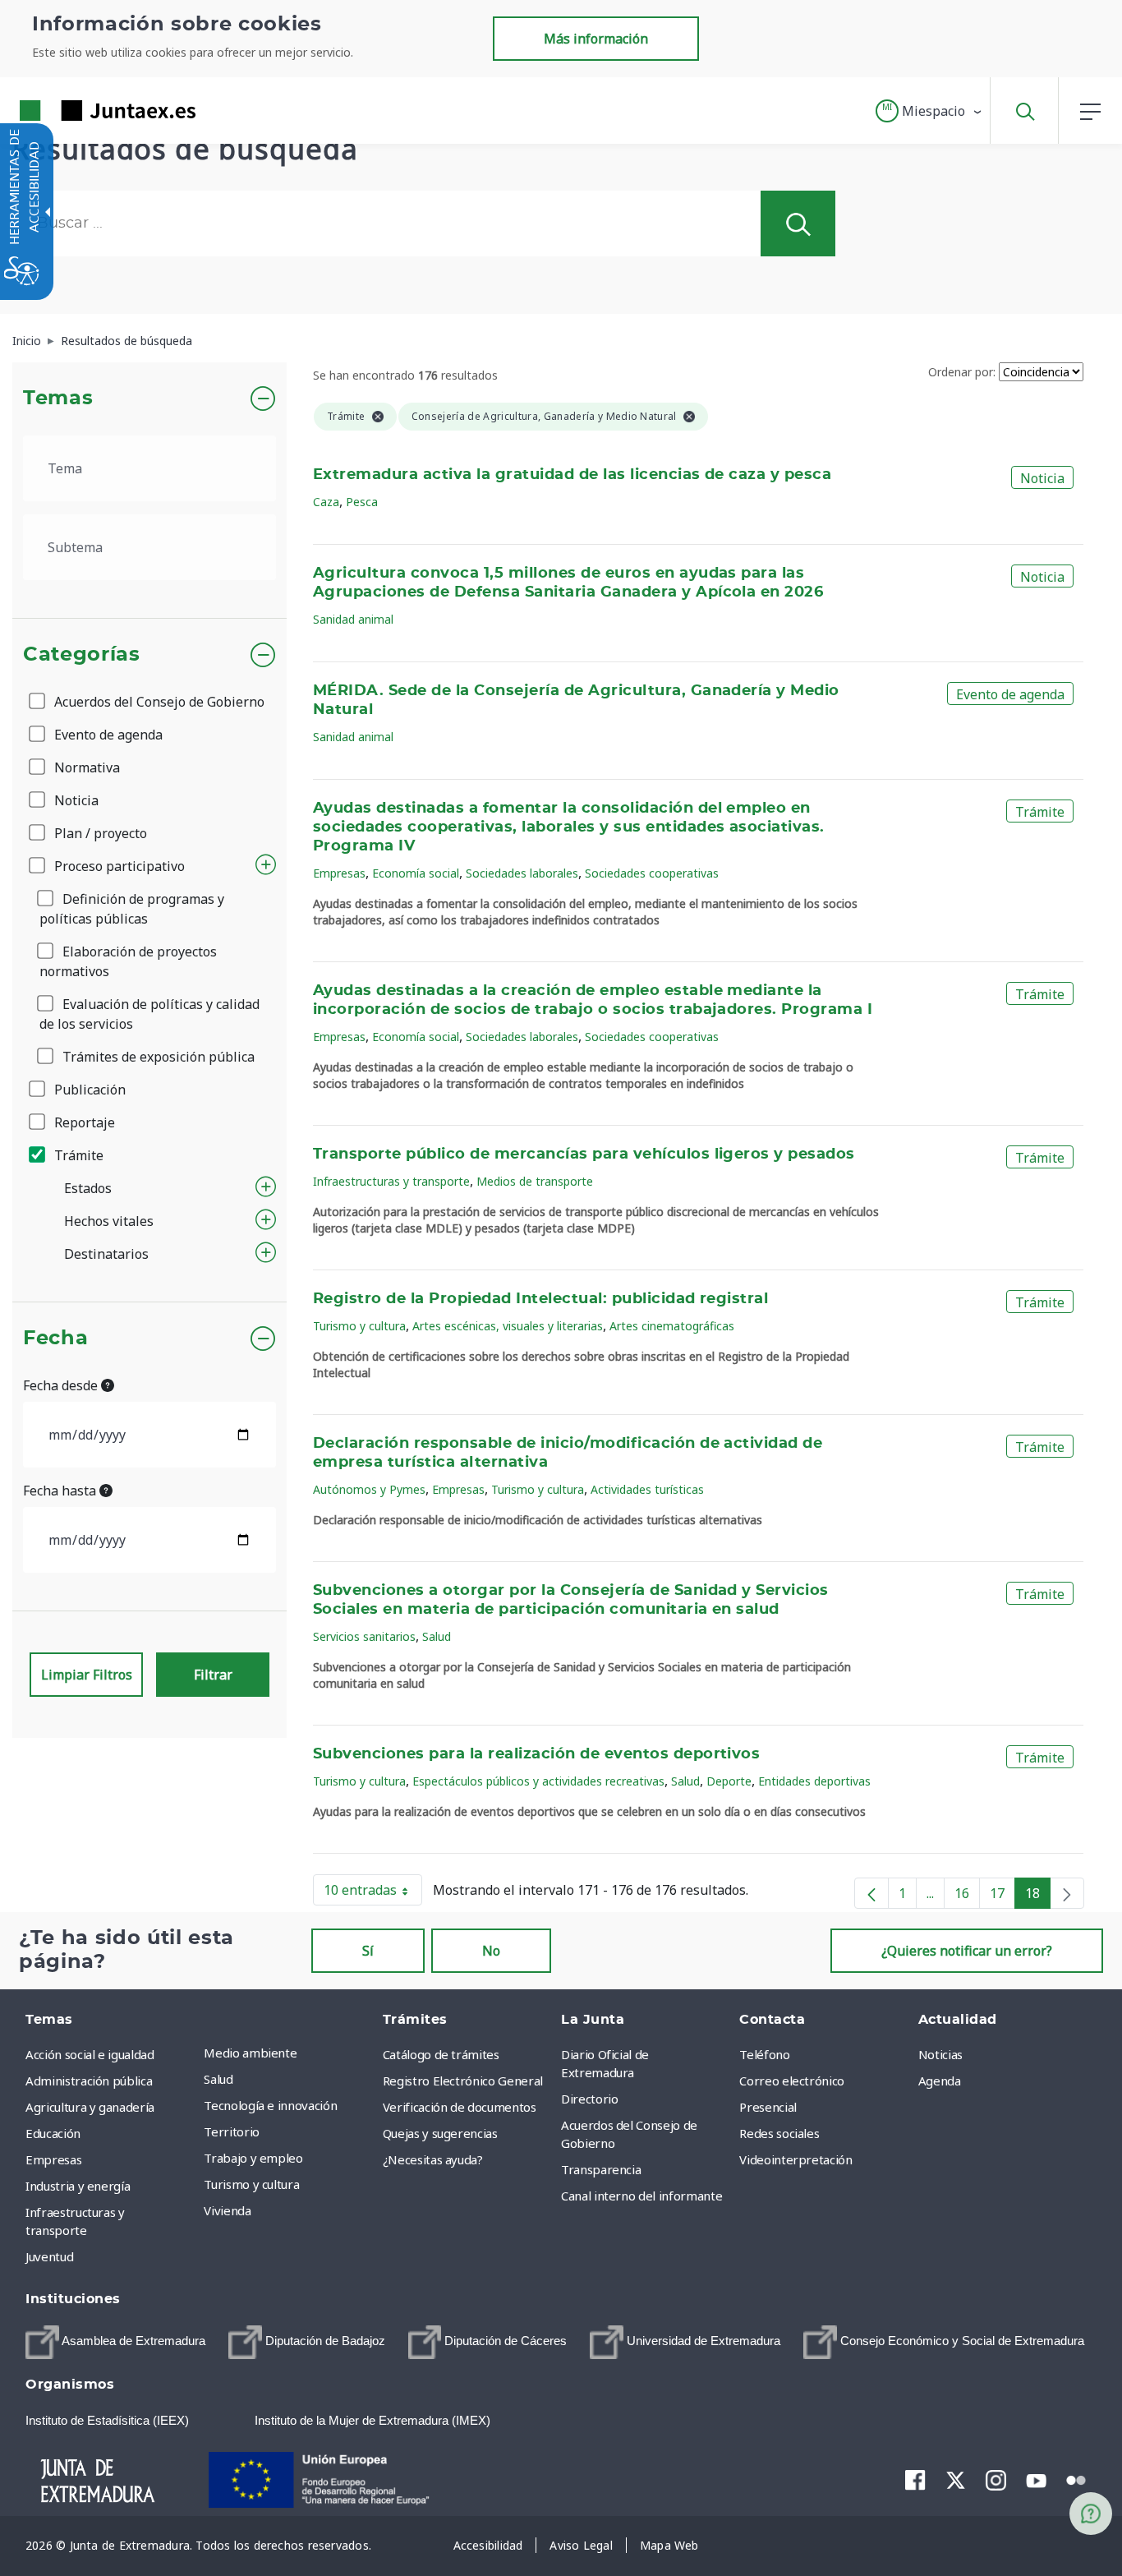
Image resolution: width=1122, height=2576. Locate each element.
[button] (929, 111)
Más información (596, 39)
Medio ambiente (250, 2053)
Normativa (85, 767)
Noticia (75, 800)
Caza (326, 502)
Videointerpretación (796, 2159)
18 (1038, 1896)
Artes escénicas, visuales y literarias (508, 1326)
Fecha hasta (61, 1491)
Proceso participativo (118, 866)
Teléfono (764, 2054)
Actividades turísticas (647, 1489)
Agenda (940, 2081)
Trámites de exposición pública (157, 1057)
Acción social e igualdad (90, 2054)
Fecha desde (62, 1385)
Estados (88, 1188)
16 (967, 1896)
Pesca (362, 502)
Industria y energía (78, 2186)
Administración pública (89, 2081)
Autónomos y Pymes (369, 1489)
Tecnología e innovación (270, 2105)
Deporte (729, 1781)
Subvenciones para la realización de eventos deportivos (536, 1754)
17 (1002, 1896)
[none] (1067, 1893)
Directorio (590, 2099)
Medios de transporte (535, 1181)
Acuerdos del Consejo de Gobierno (158, 702)
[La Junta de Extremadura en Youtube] (1036, 2479)
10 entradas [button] (373, 1893)
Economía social (416, 873)
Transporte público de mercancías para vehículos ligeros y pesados (584, 1154)
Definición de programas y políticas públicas (132, 909)
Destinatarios (106, 1254)
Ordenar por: (962, 372)
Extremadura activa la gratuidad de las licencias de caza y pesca (572, 475)
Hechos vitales (109, 1221)
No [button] (491, 1951)
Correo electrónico (792, 2081)
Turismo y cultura (359, 1326)
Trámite (77, 1155)
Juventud (49, 2256)
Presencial (768, 2107)
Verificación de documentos (460, 2107)
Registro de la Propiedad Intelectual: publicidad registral (540, 1299)
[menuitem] (289, 2053)
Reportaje (83, 1122)
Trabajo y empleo (253, 2158)
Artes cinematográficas (672, 1326)
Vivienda (227, 2210)
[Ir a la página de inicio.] (78, 111)
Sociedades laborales (522, 873)
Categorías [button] (82, 655)
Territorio (232, 2131)
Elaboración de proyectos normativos (128, 961)
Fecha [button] (55, 1339)
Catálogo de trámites (441, 2054)
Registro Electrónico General (463, 2081)
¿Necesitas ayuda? (433, 2159)
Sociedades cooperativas (652, 873)
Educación (53, 2133)
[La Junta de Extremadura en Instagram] (996, 2480)
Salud (437, 1636)
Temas (58, 399)
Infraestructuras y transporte (391, 1181)
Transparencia (601, 2169)
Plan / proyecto (99, 833)
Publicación (88, 1090)
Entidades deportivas (814, 1781)
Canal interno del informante (641, 2196)
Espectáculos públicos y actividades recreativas (538, 1781)
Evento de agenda (107, 735)
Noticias (940, 2054)
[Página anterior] (871, 1893)
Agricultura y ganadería (90, 2107)
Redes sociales (779, 2133)
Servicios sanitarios (364, 1636)
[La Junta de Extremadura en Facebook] (915, 2480)
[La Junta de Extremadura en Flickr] (1076, 2479)
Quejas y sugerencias (440, 2133)
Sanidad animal (353, 619)
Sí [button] (368, 1951)
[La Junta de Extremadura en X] (956, 2480)
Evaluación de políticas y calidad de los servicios (149, 1014)
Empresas (339, 873)
